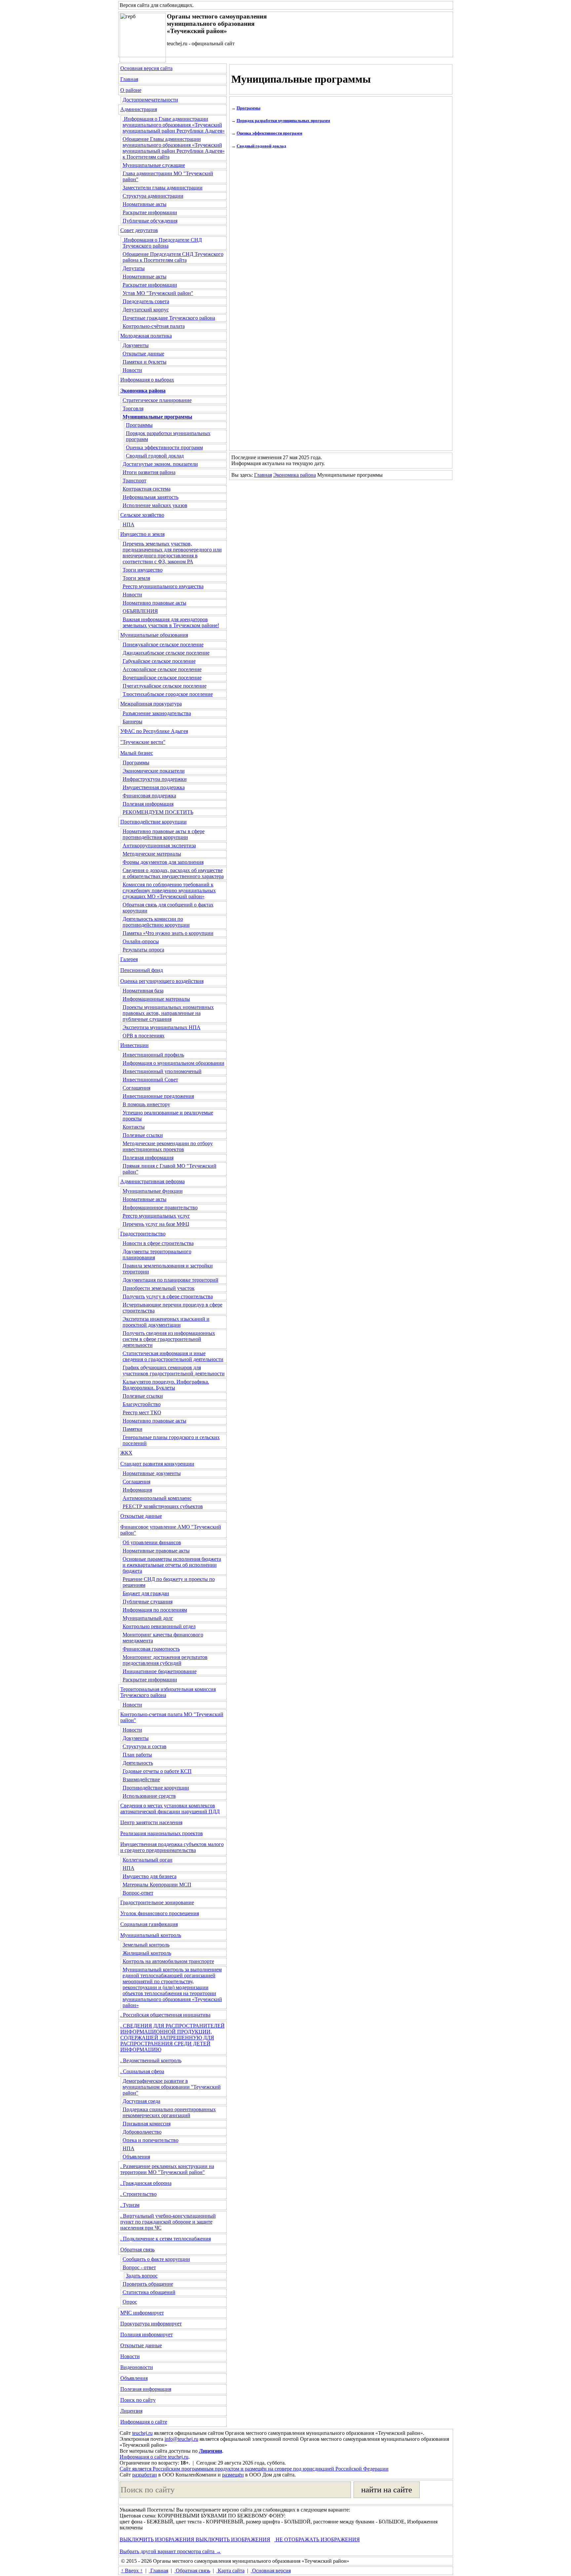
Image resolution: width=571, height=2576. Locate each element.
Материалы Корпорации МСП (157, 1885)
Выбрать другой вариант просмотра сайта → (170, 2551)
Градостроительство (143, 1234)
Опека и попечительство (151, 2140)
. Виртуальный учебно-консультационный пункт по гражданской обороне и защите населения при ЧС (168, 2222)
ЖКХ (126, 1453)
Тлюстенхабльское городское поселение (168, 694)
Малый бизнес (137, 753)
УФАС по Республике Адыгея (154, 731)
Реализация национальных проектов (162, 1833)
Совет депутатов (139, 230)
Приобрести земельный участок (159, 1288)
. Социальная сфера (142, 2071)
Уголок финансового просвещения (160, 1913)
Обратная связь (137, 2250)
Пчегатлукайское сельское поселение (165, 686)
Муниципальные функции (153, 1191)
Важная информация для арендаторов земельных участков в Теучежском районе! (171, 622)
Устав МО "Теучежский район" (158, 293)
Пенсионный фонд (142, 970)
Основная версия (271, 2571)
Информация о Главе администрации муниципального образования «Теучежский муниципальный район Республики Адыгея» (174, 125)
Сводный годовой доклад (155, 456)
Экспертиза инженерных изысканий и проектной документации (166, 1322)
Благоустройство (142, 1404)
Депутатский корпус (146, 310)
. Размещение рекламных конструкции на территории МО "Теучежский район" (167, 2169)
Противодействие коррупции (153, 822)
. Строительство (138, 2194)
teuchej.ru (142, 2433)
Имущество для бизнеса (150, 1876)
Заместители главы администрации (163, 188)
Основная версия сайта (146, 68)
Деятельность (138, 1763)
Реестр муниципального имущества (163, 586)
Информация (137, 1490)
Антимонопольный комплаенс (157, 1498)
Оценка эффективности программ (164, 447)
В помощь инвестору (146, 1104)
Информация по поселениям (155, 1610)
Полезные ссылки (143, 1135)
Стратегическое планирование (157, 400)
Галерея (129, 959)
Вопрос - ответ (139, 2267)
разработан (145, 2475)
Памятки (133, 1429)
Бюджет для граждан (146, 1593)
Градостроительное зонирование (157, 1902)
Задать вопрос (142, 2276)
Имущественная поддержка (154, 787)
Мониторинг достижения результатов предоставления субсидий (165, 1660)
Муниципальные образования (154, 635)
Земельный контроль (146, 1945)
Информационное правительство (160, 1207)
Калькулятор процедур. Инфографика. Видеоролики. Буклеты (166, 1385)
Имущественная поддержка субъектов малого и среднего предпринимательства (172, 1847)
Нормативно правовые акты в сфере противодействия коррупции (164, 834)
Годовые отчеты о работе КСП (157, 1771)
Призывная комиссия (147, 2124)
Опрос (130, 2302)
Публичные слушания (148, 1602)
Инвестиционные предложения (158, 1096)
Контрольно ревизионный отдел (159, 1626)
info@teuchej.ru (181, 2439)
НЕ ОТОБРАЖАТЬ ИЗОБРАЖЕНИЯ (317, 2539)
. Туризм (130, 2205)
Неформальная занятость (151, 497)
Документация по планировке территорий (171, 1280)
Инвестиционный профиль (153, 1055)
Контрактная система (147, 489)
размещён (233, 2475)
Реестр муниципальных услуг (156, 1216)
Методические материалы (152, 854)
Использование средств (149, 1796)
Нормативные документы (152, 1473)
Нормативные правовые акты (156, 1551)
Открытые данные (143, 354)
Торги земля (136, 578)
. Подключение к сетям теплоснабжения (166, 2239)
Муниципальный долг (148, 1618)
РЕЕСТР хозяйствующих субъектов (163, 1506)
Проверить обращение (148, 2284)
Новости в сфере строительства (158, 1243)
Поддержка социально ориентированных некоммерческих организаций (169, 2112)
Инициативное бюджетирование (160, 1671)
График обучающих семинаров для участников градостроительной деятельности (174, 1370)
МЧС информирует (142, 2313)
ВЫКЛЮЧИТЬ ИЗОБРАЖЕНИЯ (157, 2539)
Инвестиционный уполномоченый (162, 1071)
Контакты (134, 1127)
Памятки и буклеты (145, 362)
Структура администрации (153, 196)
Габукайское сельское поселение (159, 661)
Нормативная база (143, 991)
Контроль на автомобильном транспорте (168, 1961)
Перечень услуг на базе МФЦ (156, 1224)
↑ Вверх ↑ (132, 2571)
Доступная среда (141, 2101)
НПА (129, 524)
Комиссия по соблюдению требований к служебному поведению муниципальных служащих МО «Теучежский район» (169, 890)
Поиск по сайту (138, 2400)
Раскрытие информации (150, 212)
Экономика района (295, 475)
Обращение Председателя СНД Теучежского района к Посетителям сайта (173, 257)
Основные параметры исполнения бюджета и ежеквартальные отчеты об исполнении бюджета (172, 1565)
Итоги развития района (149, 472)
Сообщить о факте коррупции (156, 2259)
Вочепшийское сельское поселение (162, 678)
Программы (139, 425)
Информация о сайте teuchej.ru (154, 2457)
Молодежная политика (146, 336)
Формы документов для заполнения (163, 862)
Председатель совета (146, 301)
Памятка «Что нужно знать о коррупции (168, 933)
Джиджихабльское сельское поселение (166, 653)
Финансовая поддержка (149, 796)
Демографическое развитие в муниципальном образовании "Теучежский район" (172, 2087)
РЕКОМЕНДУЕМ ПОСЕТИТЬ (158, 812)
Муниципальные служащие (154, 165)
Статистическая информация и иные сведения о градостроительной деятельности (173, 1356)
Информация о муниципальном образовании (173, 1063)
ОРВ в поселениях (144, 1036)
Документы (136, 345)
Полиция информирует (147, 2334)
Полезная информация (148, 804)
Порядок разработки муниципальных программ (283, 121)
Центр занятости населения (151, 1822)
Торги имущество (143, 570)
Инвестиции (134, 1045)
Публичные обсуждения (150, 221)
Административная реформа (152, 1181)
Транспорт (134, 481)
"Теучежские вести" (143, 742)
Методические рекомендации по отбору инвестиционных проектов (168, 1146)
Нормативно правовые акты (154, 603)
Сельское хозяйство (142, 515)
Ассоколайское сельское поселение (162, 669)
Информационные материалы (156, 999)
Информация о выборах (147, 380)
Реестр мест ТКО (142, 1412)
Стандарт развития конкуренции (157, 1464)
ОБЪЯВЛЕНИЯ (140, 611)
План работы (137, 1755)
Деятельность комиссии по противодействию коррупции (156, 922)
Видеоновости (137, 2367)
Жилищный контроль (147, 1953)
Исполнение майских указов (155, 505)
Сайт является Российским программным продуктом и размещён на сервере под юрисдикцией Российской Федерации (254, 2469)
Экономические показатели (154, 771)
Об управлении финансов (152, 1542)
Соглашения (136, 1088)
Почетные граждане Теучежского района (169, 318)
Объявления (136, 2157)
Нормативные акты (145, 204)
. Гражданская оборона (146, 2183)
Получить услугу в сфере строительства (168, 1296)
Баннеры (133, 722)
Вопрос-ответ (138, 1893)
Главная (129, 79)
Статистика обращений (149, 2292)
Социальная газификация (149, 1924)
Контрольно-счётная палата (154, 326)
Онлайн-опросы (141, 941)
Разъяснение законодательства (157, 713)
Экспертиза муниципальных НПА (162, 1027)
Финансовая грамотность (151, 1649)
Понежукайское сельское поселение (163, 644)
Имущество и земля (142, 534)
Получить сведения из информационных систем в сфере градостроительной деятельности (169, 1339)
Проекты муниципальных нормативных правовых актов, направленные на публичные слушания (168, 1013)
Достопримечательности (150, 100)
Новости (132, 370)
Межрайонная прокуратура (151, 704)
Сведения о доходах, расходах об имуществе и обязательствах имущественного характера (173, 873)
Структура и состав (145, 1746)
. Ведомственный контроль (151, 2060)
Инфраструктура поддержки (155, 779)
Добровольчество (142, 2132)
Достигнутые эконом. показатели (160, 464)
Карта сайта (230, 2571)
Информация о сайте (144, 2422)
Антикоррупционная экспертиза (159, 845)
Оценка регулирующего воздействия (162, 981)
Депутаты (134, 268)
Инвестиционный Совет (150, 1080)
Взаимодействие (141, 1779)
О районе (131, 90)
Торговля (133, 408)
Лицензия (131, 2411)
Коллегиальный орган (148, 1860)
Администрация (139, 109)
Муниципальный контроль (151, 1935)
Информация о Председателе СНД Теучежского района (162, 243)
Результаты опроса (143, 950)
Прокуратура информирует (151, 2324)
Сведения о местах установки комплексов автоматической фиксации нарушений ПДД (170, 1809)
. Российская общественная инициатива (165, 2015)
